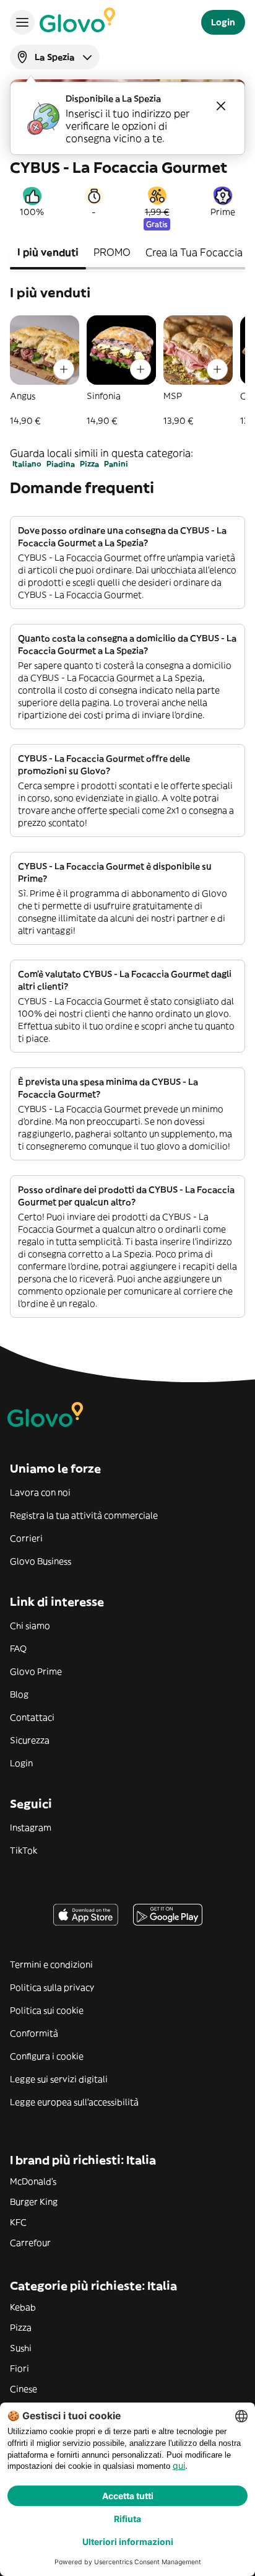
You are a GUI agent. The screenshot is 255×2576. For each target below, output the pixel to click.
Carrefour (30, 2243)
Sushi (21, 2348)
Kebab (23, 2307)
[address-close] (221, 106)
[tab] (48, 253)
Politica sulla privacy (52, 1987)
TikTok (24, 1851)
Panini (116, 464)
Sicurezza (30, 1740)
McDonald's (33, 2181)
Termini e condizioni (51, 1965)
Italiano (27, 464)
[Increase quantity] (64, 369)
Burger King (34, 2202)
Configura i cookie (47, 2056)
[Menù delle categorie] (22, 22)
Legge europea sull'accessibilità (74, 2102)
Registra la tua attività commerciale (84, 1515)
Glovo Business (41, 1561)
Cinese (24, 2389)
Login (21, 1763)
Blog (19, 1694)
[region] (127, 371)
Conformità (34, 2033)
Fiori (19, 2368)
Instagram (31, 1828)
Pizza (89, 464)
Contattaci (32, 1717)
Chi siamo (30, 1626)
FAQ (18, 1649)
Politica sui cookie (47, 2010)
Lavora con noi (40, 1492)
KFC (18, 2222)
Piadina (61, 464)
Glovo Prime (36, 1671)
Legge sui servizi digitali (59, 2079)
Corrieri (26, 1538)
